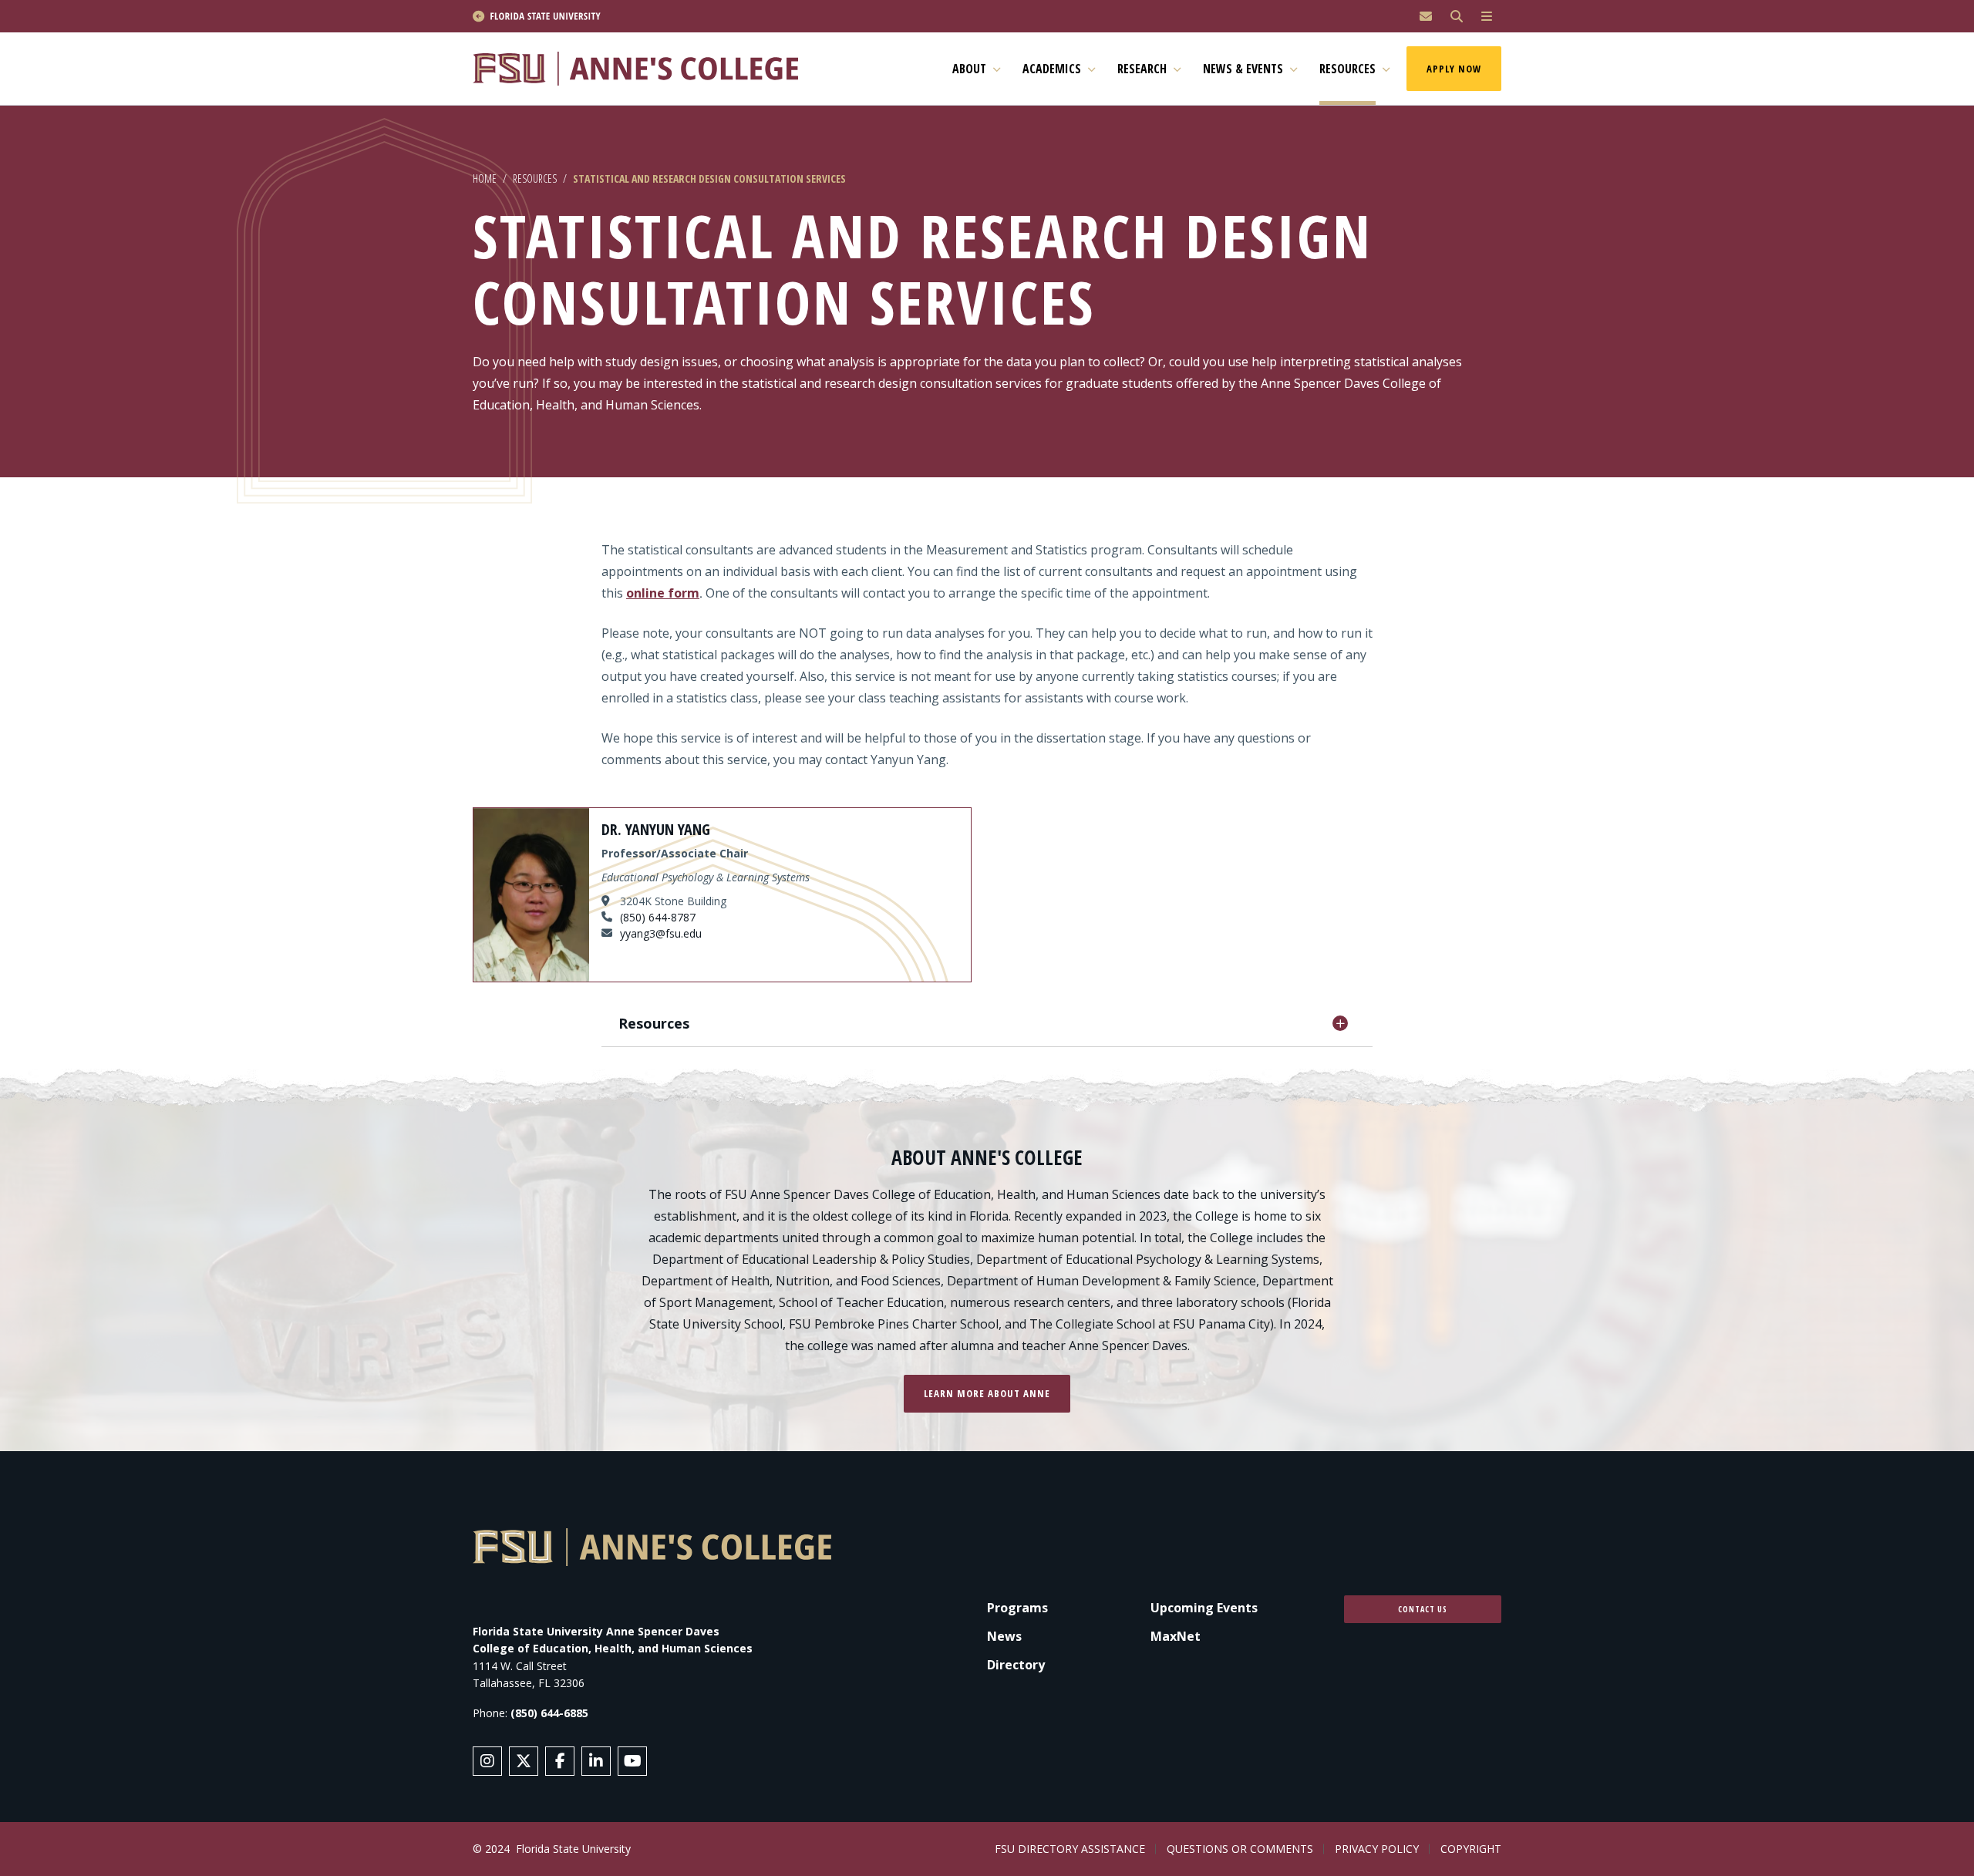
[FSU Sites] (1487, 17)
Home (485, 179)
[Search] (1457, 17)
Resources (535, 179)
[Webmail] (1426, 17)
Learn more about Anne (987, 1393)
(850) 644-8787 (658, 917)
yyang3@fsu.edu (661, 933)
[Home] (642, 69)
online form (663, 593)
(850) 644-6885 (549, 1713)
